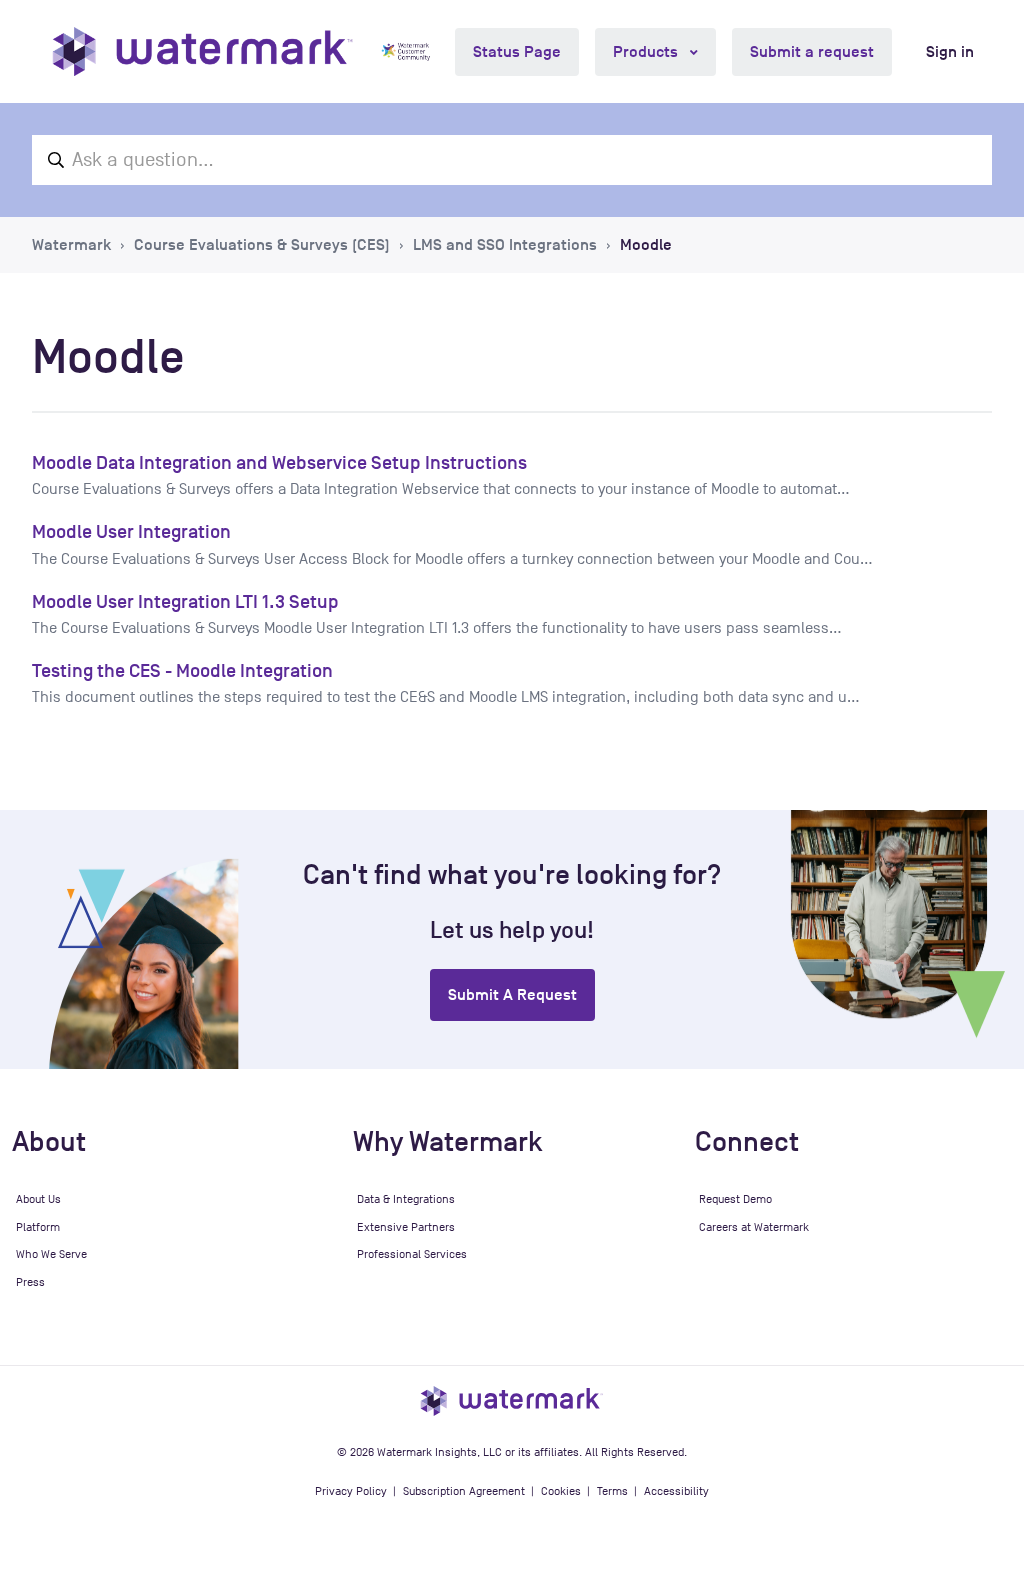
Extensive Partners (406, 1227)
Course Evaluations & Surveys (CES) (262, 245)
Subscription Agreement (464, 1491)
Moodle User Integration (131, 531)
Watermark (71, 245)
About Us (38, 1199)
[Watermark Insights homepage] (512, 1400)
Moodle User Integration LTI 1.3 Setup (185, 601)
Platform (38, 1227)
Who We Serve (51, 1254)
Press (30, 1282)
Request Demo (735, 1199)
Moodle (646, 245)
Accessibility (676, 1491)
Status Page (517, 52)
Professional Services (412, 1254)
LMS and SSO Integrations (505, 245)
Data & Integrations (406, 1199)
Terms (612, 1491)
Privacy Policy (351, 1491)
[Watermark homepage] (202, 51)
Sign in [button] (950, 52)
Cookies (561, 1491)
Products (647, 52)
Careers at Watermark (754, 1227)
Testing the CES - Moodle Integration (182, 670)
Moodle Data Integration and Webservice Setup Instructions (279, 462)
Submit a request (812, 52)
